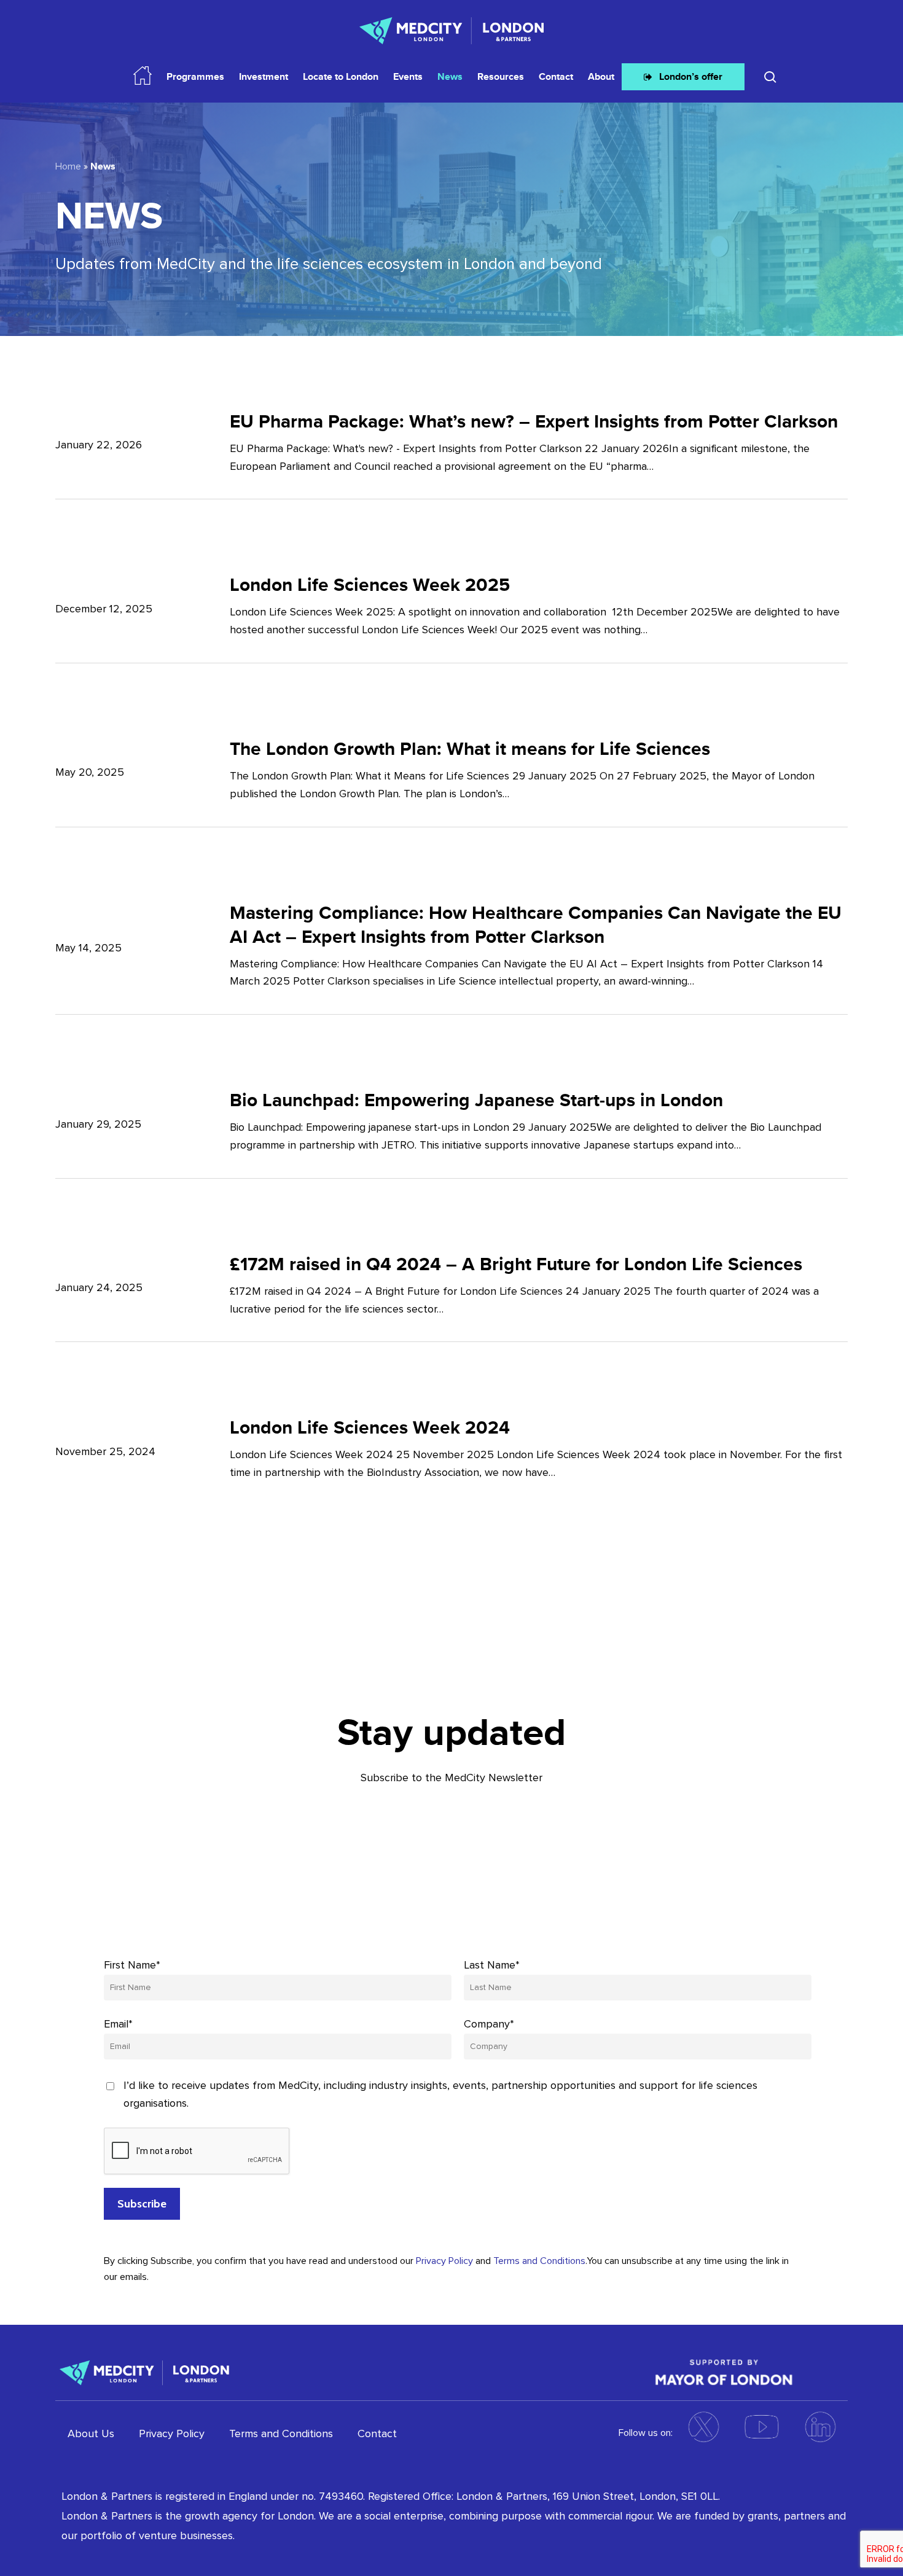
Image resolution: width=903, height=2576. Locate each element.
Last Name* (492, 1965)
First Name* (132, 1965)
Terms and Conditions (539, 2261)
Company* (489, 2024)
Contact (377, 2434)
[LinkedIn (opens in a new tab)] (820, 2427)
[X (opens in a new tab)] (703, 2427)
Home (68, 166)
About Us (91, 2434)
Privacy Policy (444, 2261)
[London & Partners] (144, 2371)
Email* (118, 2024)
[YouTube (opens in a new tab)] (762, 2427)
